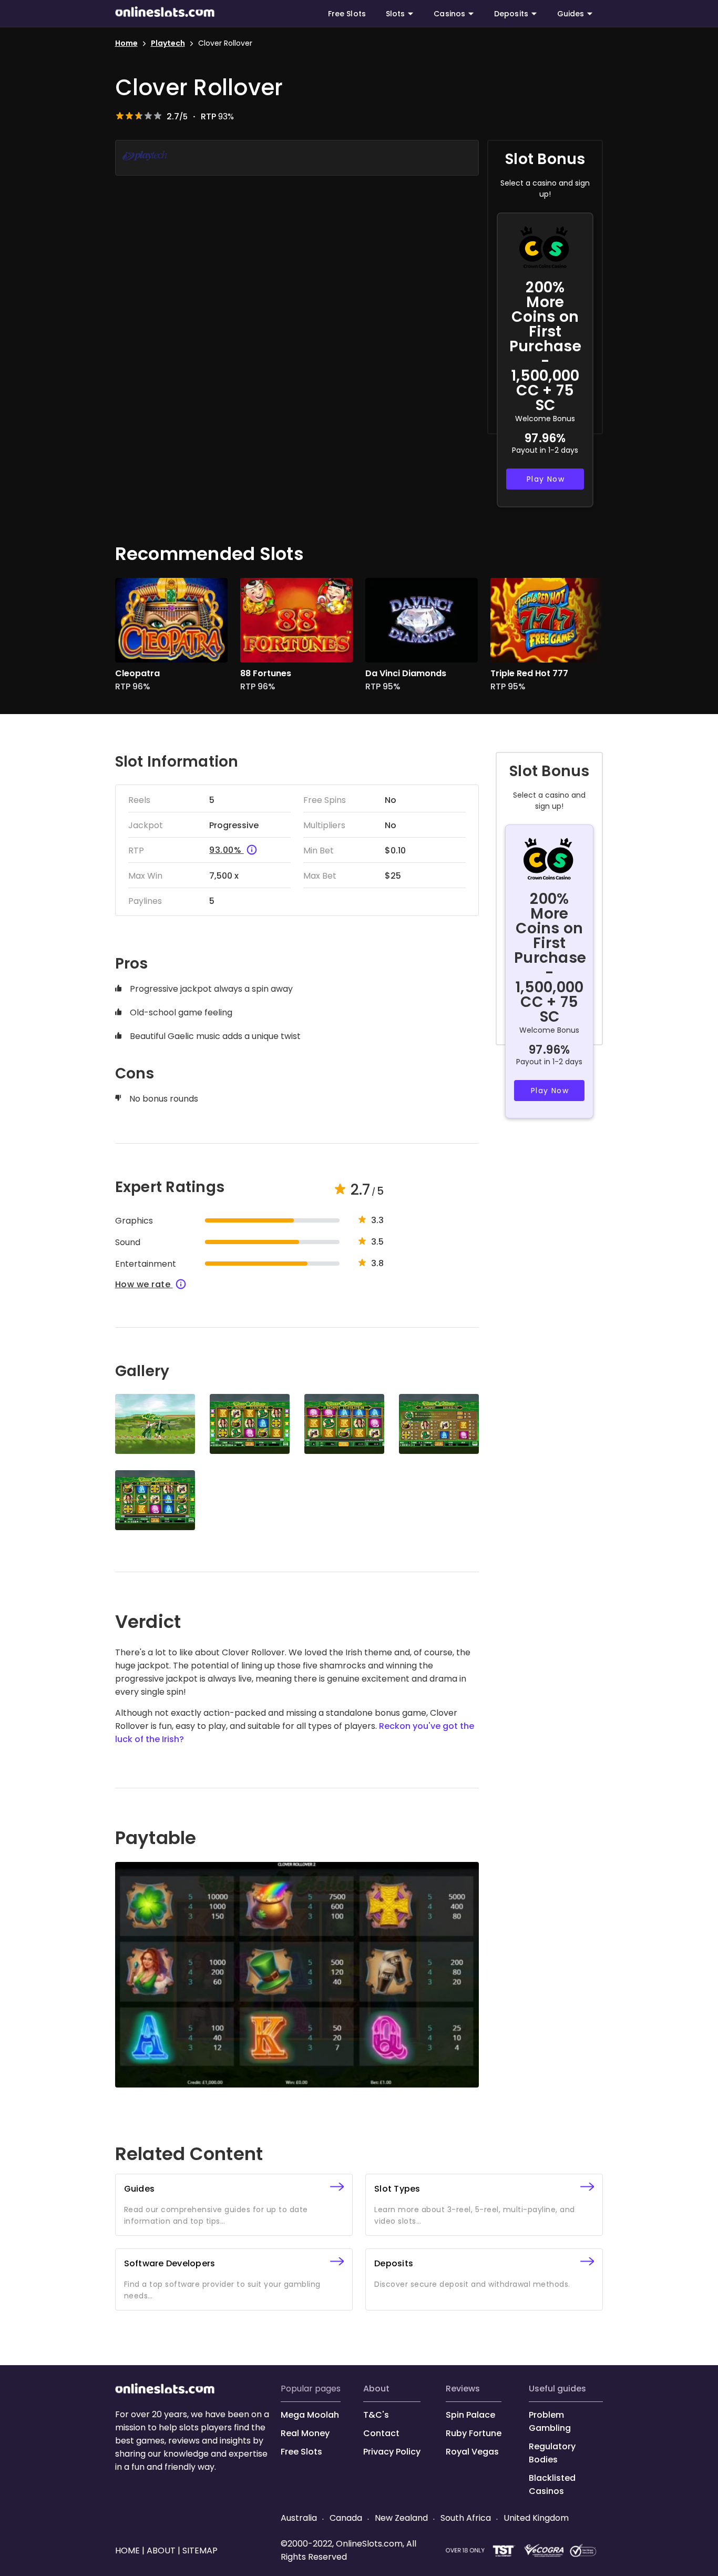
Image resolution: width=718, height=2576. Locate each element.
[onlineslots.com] (165, 2391)
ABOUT (376, 2389)
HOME (129, 2550)
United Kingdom (535, 2518)
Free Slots (347, 14)
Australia (300, 2518)
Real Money (305, 2433)
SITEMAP (199, 2550)
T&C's (376, 2415)
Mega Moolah (310, 2415)
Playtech (168, 43)
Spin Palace (470, 2415)
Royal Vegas (472, 2452)
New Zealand (401, 2518)
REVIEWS (463, 2389)
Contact (381, 2433)
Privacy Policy (392, 2452)
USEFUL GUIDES (557, 2389)
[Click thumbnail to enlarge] (155, 1424)
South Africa (466, 2518)
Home (126, 43)
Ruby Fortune (474, 2433)
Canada (346, 2518)
